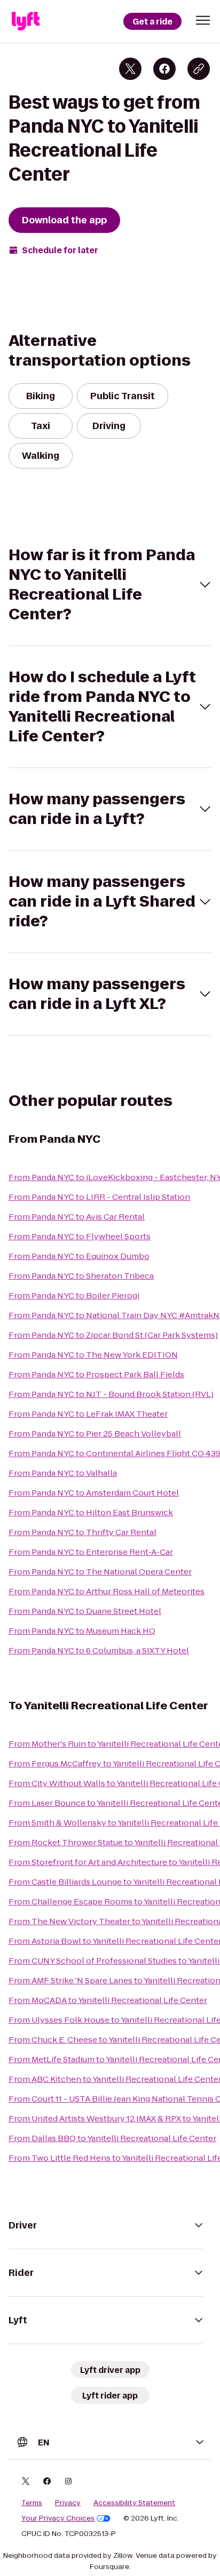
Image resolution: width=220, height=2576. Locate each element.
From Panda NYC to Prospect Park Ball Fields (96, 1374)
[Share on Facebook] (164, 69)
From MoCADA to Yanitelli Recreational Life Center (108, 2000)
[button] (203, 20)
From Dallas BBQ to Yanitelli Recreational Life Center (112, 2138)
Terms (32, 2503)
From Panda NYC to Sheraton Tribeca (81, 1276)
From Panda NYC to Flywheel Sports (80, 1236)
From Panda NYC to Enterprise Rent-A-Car (91, 1552)
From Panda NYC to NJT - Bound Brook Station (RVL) (111, 1394)
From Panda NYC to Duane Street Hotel (85, 1611)
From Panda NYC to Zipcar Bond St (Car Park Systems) (113, 1335)
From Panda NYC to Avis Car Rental (77, 1217)
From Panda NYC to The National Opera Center (100, 1572)
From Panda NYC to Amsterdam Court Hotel (94, 1493)
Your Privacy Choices (58, 2518)
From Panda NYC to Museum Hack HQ (82, 1631)
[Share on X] (130, 69)
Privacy (68, 2503)
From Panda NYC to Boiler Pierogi (74, 1295)
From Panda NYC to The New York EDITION (93, 1355)
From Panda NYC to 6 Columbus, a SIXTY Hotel (99, 1650)
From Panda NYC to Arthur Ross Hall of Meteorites (107, 1591)
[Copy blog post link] (199, 69)
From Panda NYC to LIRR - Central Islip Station (99, 1197)
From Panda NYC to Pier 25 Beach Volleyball (95, 1434)
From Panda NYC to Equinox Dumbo (79, 1256)
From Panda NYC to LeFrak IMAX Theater (88, 1414)
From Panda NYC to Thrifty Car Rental (82, 1532)
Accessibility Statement (134, 2503)
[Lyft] (26, 21)
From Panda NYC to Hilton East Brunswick (91, 1512)
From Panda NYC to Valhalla (63, 1473)
